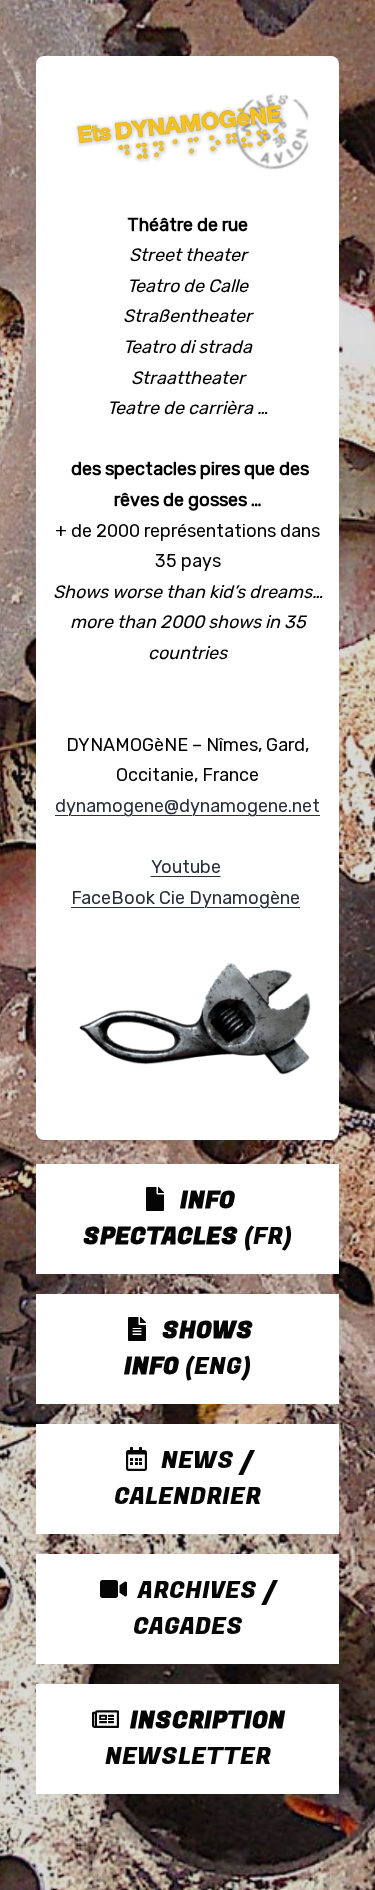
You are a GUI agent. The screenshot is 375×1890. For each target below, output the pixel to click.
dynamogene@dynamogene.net (187, 806)
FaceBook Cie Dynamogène (185, 898)
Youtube (186, 867)
